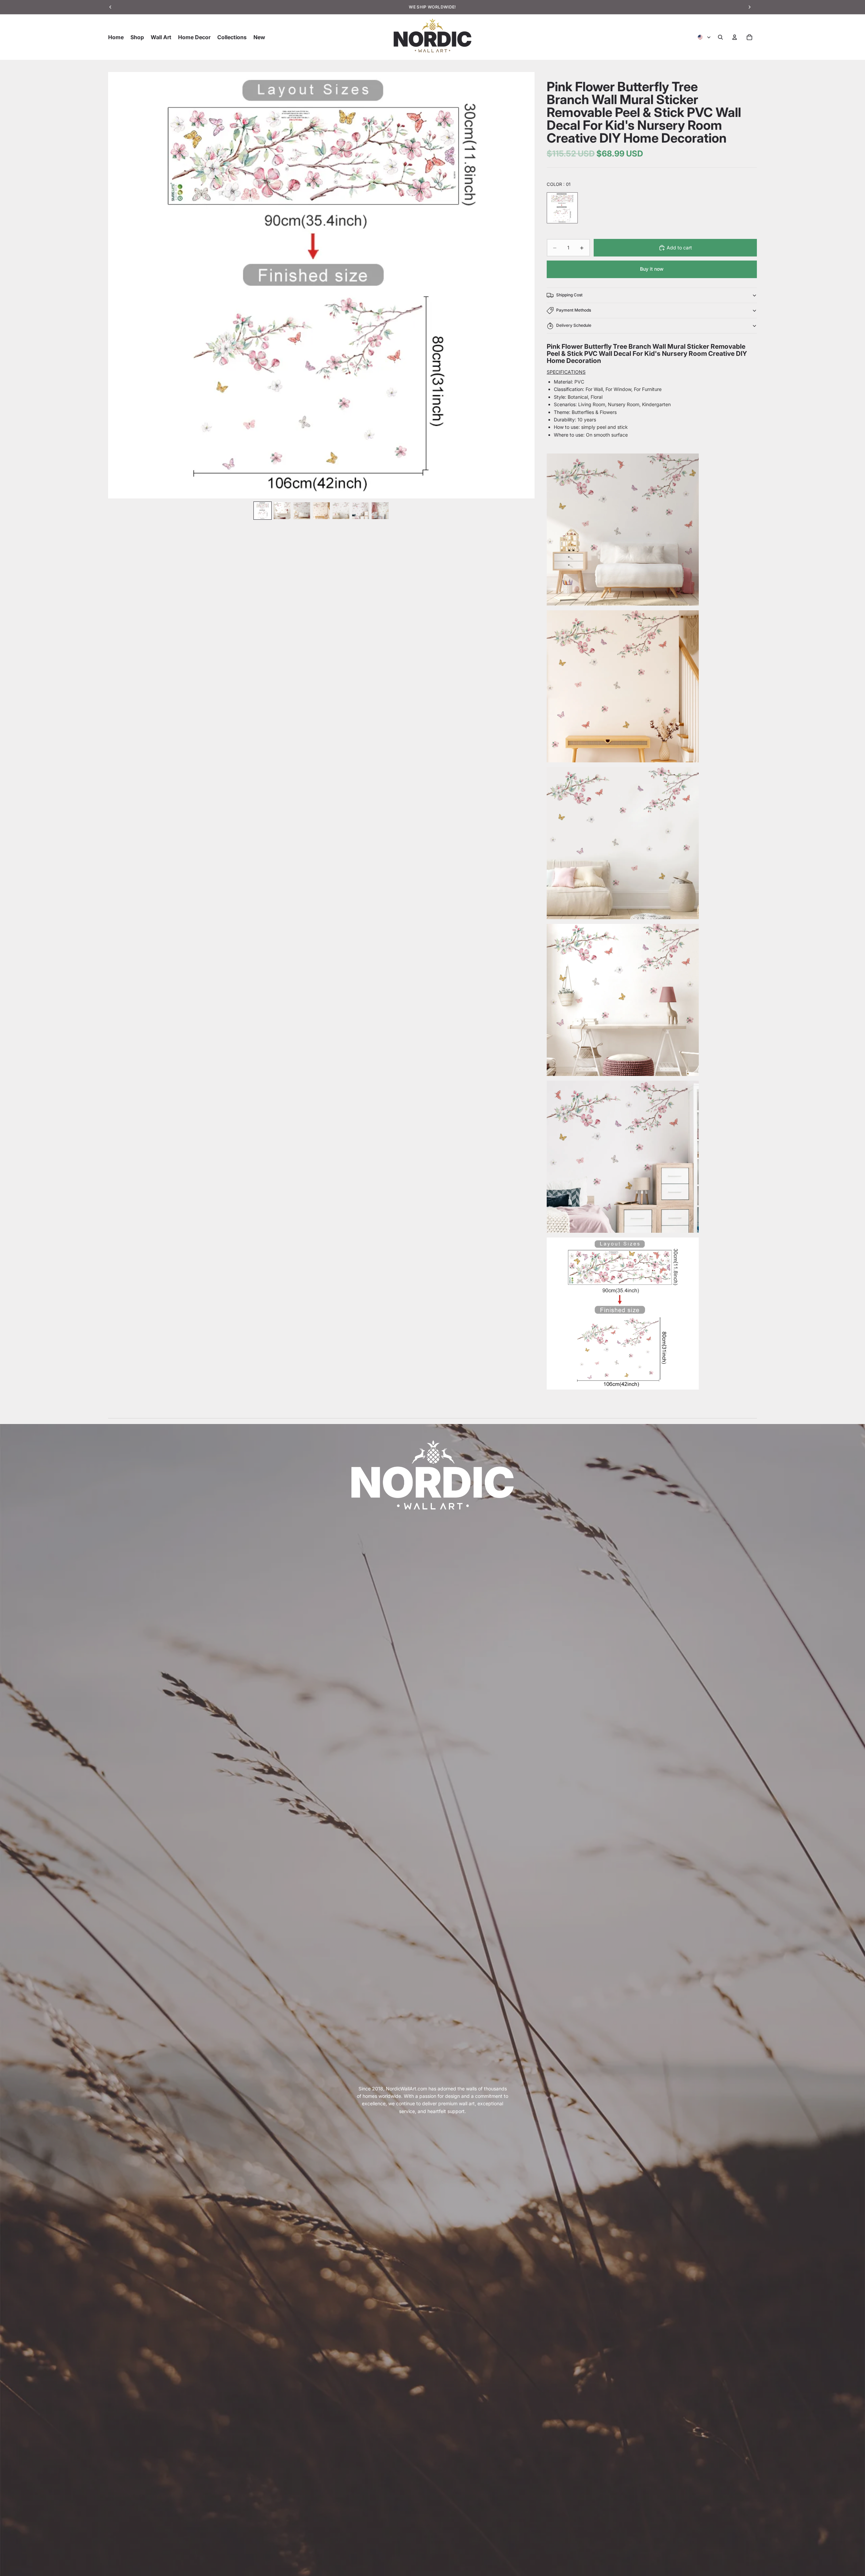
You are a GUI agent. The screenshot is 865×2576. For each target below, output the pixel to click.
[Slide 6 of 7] (361, 511)
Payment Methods (574, 310)
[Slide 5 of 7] (341, 511)
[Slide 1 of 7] (263, 511)
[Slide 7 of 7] (380, 511)
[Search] (720, 37)
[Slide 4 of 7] (321, 511)
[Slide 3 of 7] (302, 511)
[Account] (735, 37)
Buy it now (652, 269)
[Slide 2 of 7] (282, 511)
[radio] (562, 208)
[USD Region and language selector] (705, 37)
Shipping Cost (569, 295)
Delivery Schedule (574, 325)
